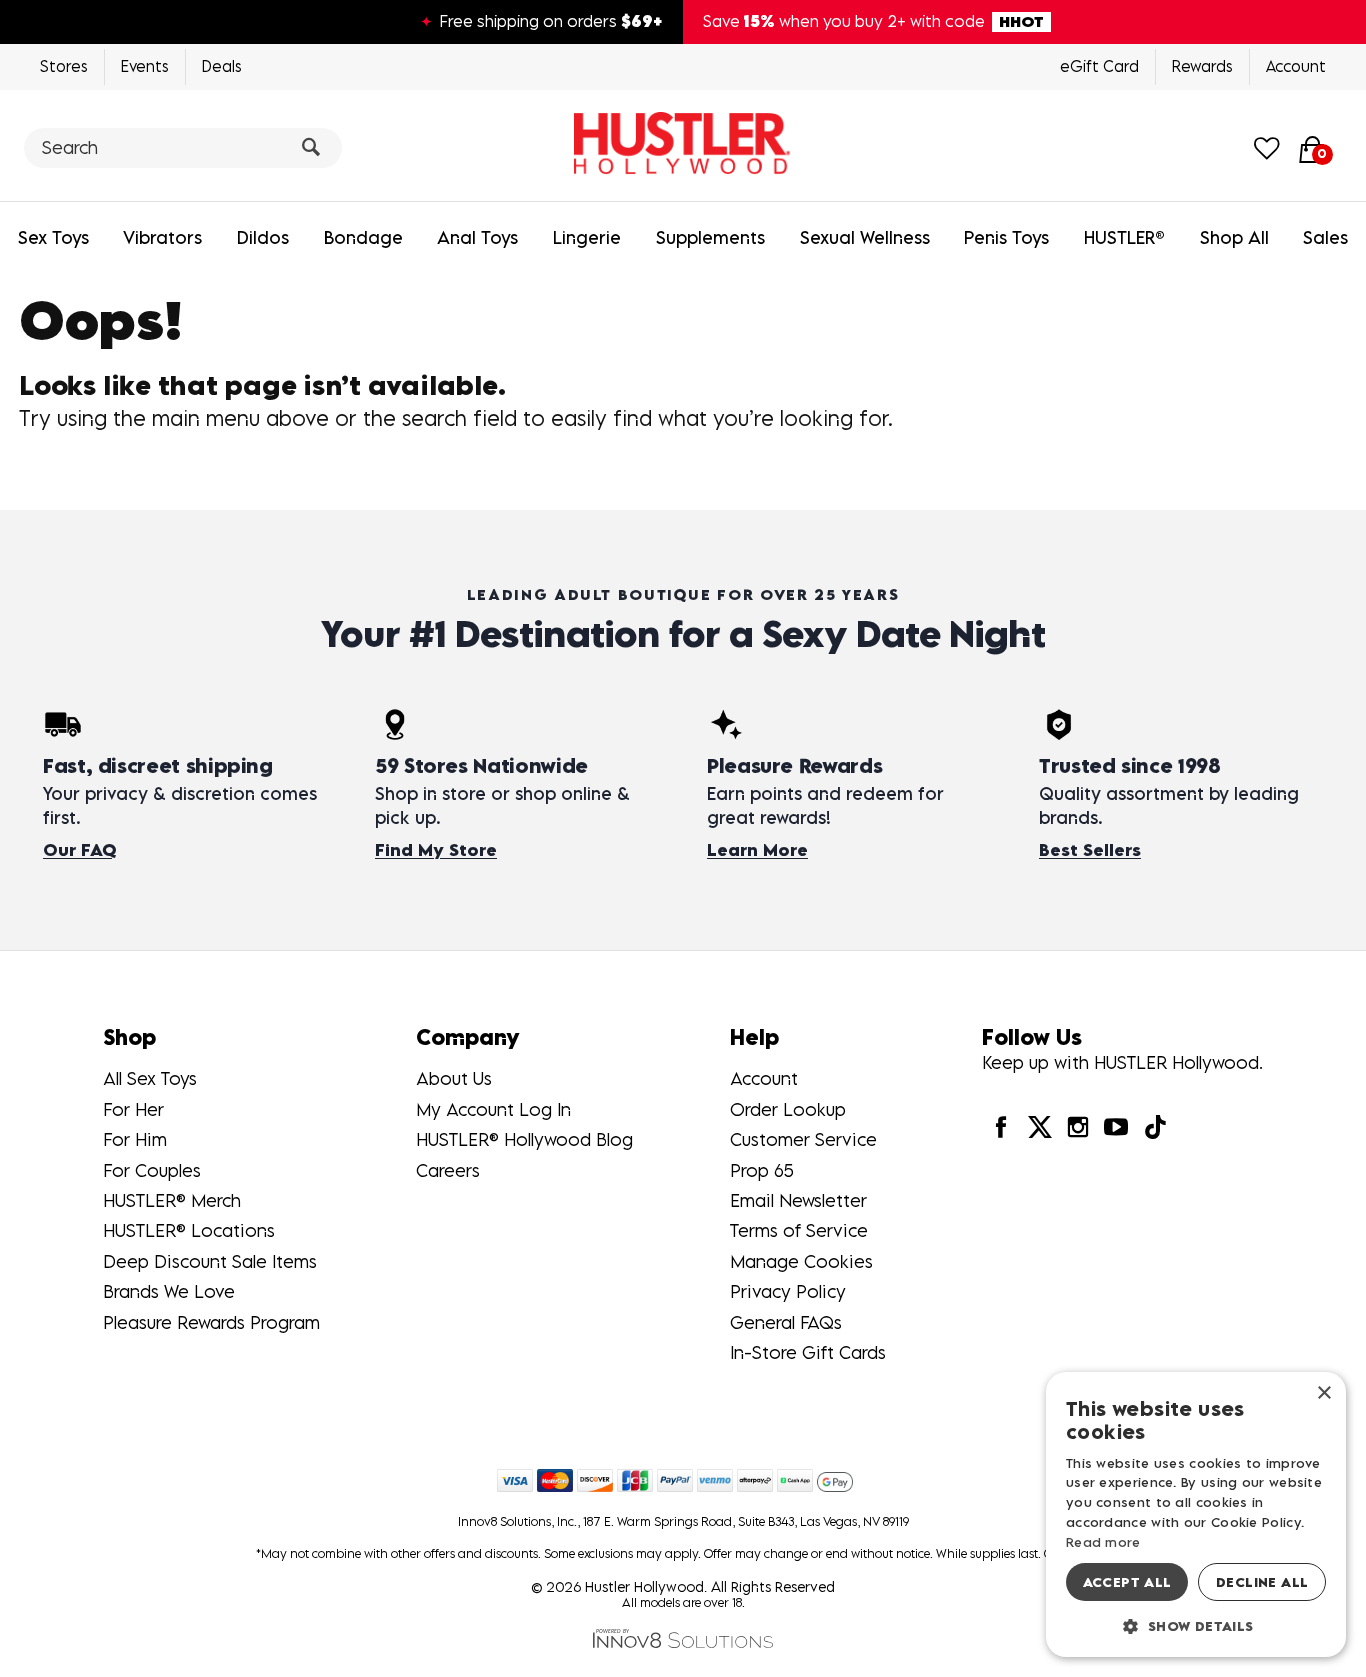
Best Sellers (1090, 850)
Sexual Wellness (865, 237)
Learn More (757, 850)
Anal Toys (477, 237)
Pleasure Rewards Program (211, 1322)
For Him (135, 1139)
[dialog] (1196, 1514)
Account (1296, 66)
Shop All (1234, 237)
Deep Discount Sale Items (210, 1261)
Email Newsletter (798, 1200)
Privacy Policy (788, 1291)
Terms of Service (799, 1230)
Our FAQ (79, 850)
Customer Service (803, 1139)
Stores (64, 66)
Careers (448, 1170)
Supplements (710, 237)
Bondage (363, 237)
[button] (1196, 1625)
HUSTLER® (1124, 237)
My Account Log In (493, 1109)
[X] (1040, 1125)
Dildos (263, 237)
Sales (1325, 237)
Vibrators (162, 237)
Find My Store (436, 850)
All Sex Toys (150, 1078)
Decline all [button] (1262, 1582)
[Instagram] (1078, 1125)
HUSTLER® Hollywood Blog (524, 1139)
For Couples (152, 1170)
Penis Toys (1006, 237)
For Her (133, 1109)
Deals (222, 66)
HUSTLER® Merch (172, 1200)
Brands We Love (169, 1291)
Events (145, 66)
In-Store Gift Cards (808, 1352)
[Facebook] (1001, 1125)
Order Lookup (788, 1109)
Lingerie (587, 237)
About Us (454, 1078)
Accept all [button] (1127, 1582)
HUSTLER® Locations (189, 1230)
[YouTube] (1116, 1125)
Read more (1103, 1542)
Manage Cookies (801, 1261)
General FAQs (786, 1322)
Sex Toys (53, 237)
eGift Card (1099, 66)
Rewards (1202, 66)
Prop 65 (762, 1170)
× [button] (1323, 1393)
